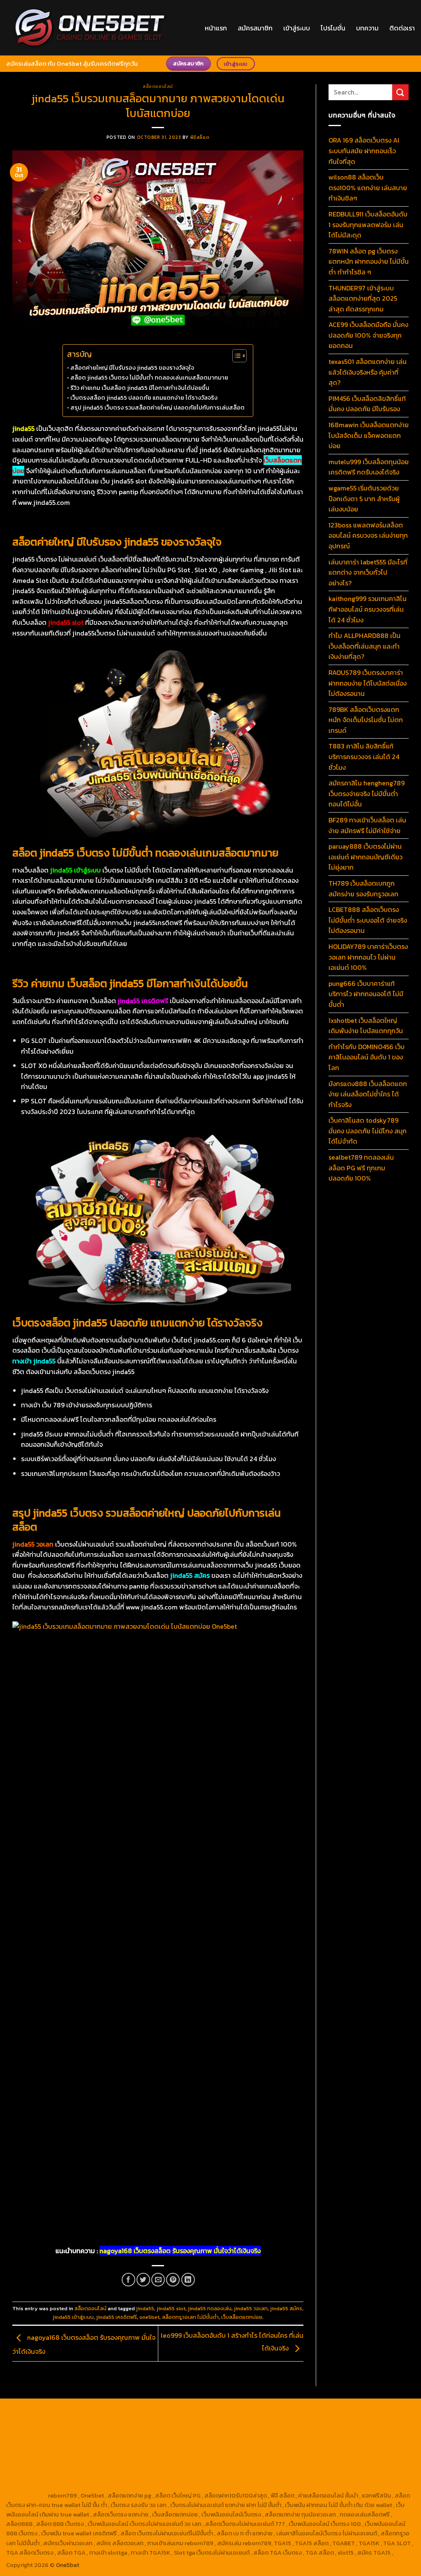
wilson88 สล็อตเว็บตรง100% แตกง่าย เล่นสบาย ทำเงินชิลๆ (368, 188)
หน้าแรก (216, 28)
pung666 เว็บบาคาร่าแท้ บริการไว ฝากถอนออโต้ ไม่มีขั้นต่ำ (366, 994)
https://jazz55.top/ (257, 2458)
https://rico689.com (202, 2410)
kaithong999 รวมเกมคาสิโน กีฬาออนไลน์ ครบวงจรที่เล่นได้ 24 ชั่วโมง (368, 609)
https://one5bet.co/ (386, 2439)
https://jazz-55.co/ (311, 2458)
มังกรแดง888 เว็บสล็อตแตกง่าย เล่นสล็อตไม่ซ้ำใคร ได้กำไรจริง (368, 1094)
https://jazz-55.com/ (368, 2458)
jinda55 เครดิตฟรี (117, 2317)
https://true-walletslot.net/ (259, 2486)
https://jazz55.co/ (87, 2467)
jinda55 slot (171, 2308)
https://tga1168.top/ (301, 2429)
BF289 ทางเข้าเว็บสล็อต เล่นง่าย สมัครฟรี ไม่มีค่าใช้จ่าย (367, 825)
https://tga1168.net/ (245, 2429)
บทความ (367, 28)
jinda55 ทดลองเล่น (210, 2308)
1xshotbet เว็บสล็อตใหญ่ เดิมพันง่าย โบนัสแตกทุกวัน (366, 1026)
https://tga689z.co (91, 2410)
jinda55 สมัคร (286, 2308)
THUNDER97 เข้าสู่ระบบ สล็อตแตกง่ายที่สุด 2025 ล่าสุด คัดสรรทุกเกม (363, 298)
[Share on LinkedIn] (188, 2280)
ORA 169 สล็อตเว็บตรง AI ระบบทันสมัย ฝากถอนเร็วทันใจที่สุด (364, 151)
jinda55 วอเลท (251, 2308)
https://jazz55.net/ (289, 2448)
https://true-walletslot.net (162, 2448)
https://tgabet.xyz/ (136, 2429)
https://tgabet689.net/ (351, 2477)
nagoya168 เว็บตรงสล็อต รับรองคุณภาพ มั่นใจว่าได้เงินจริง (180, 2251)
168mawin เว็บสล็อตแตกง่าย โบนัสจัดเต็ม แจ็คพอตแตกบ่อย (369, 435)
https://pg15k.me (29, 2420)
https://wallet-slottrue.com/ (181, 2486)
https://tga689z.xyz (146, 2410)
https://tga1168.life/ (356, 2429)
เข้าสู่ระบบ (297, 28)
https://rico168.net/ (215, 2439)
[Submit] (400, 92)
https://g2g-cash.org (259, 2410)
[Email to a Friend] (158, 2280)
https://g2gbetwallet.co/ (111, 2477)
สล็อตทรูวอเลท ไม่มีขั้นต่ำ (190, 2317)
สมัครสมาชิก (255, 28)
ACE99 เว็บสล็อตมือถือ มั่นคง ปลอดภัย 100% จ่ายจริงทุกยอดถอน (368, 335)
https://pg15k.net (172, 2420)
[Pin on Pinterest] (173, 2280)
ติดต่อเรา (402, 28)
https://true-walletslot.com (192, 2458)
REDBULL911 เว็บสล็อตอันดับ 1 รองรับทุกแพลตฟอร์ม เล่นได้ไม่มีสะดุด (368, 224)
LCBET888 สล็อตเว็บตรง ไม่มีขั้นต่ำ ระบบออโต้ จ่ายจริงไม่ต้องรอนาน (368, 920)
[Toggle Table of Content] (235, 356)
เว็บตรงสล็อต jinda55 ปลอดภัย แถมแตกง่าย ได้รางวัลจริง (144, 398)
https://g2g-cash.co (316, 2410)
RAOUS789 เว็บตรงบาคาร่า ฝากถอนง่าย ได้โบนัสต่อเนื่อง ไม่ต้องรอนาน (368, 683)
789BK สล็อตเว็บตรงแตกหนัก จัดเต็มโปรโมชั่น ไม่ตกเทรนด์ (366, 720)
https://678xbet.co (91, 2439)
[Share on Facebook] (128, 2280)
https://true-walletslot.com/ (337, 2486)
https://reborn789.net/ (93, 2448)
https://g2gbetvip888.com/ (150, 2467)
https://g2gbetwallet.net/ (297, 2467)
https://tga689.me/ (228, 2477)
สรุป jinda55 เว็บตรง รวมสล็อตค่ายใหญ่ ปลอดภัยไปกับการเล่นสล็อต (157, 407)
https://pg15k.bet (369, 2410)
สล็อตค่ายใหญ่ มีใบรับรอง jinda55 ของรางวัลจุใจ (132, 368)
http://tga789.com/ (191, 2429)
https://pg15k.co (125, 2420)
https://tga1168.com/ (81, 2429)
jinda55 (145, 2308)
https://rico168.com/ (272, 2439)
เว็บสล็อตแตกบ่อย (242, 2317)
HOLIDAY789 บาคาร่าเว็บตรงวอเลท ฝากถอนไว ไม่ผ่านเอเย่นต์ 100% (368, 957)
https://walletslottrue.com (352, 2448)
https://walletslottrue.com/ (103, 2486)
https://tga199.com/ (34, 2448)
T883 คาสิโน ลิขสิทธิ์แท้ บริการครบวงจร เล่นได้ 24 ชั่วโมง (364, 756)
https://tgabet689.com (287, 2477)
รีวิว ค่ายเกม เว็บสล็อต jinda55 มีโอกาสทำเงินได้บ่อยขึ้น (140, 388)
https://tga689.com (173, 2477)
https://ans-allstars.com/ (153, 2439)
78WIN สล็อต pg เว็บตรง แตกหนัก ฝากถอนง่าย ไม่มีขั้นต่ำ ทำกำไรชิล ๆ (369, 261)
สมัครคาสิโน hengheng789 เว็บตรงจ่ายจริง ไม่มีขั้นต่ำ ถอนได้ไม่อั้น (367, 793)
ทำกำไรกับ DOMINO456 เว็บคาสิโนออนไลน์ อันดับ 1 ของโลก (367, 1057)
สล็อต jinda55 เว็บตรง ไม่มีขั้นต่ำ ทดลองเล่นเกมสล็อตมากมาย (149, 378)
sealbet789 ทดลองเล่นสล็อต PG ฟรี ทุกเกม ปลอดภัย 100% (361, 1168)
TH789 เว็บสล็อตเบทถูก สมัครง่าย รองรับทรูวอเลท (363, 889)
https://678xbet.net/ (35, 2439)
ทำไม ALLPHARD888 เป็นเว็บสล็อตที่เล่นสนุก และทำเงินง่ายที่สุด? (364, 646)
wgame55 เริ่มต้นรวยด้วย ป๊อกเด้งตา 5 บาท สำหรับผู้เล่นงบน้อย (364, 498)
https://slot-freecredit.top (117, 2458)
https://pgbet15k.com (226, 2420)
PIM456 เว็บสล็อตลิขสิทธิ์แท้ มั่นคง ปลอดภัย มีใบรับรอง (367, 404)
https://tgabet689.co (35, 2486)
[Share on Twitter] (143, 2280)
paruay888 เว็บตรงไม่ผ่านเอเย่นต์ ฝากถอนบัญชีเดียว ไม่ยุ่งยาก (365, 857)
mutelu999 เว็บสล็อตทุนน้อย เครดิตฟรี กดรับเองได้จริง (369, 467)
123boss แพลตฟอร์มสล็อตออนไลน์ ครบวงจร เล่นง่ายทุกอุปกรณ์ (368, 535)
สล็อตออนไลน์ (158, 86)
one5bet (149, 2317)
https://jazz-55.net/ (34, 2467)
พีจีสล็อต (200, 137)
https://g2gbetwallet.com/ (225, 2467)
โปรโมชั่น (333, 28)
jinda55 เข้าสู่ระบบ (73, 2317)
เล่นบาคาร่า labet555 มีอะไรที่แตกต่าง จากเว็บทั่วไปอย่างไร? (368, 572)
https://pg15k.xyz (77, 2420)
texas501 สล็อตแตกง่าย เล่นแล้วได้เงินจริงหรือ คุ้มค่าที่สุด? (368, 372)
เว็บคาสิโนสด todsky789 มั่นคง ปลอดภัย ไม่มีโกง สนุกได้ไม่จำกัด (368, 1131)
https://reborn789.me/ (231, 2448)
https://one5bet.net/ (329, 2439)
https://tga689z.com (35, 2410)
